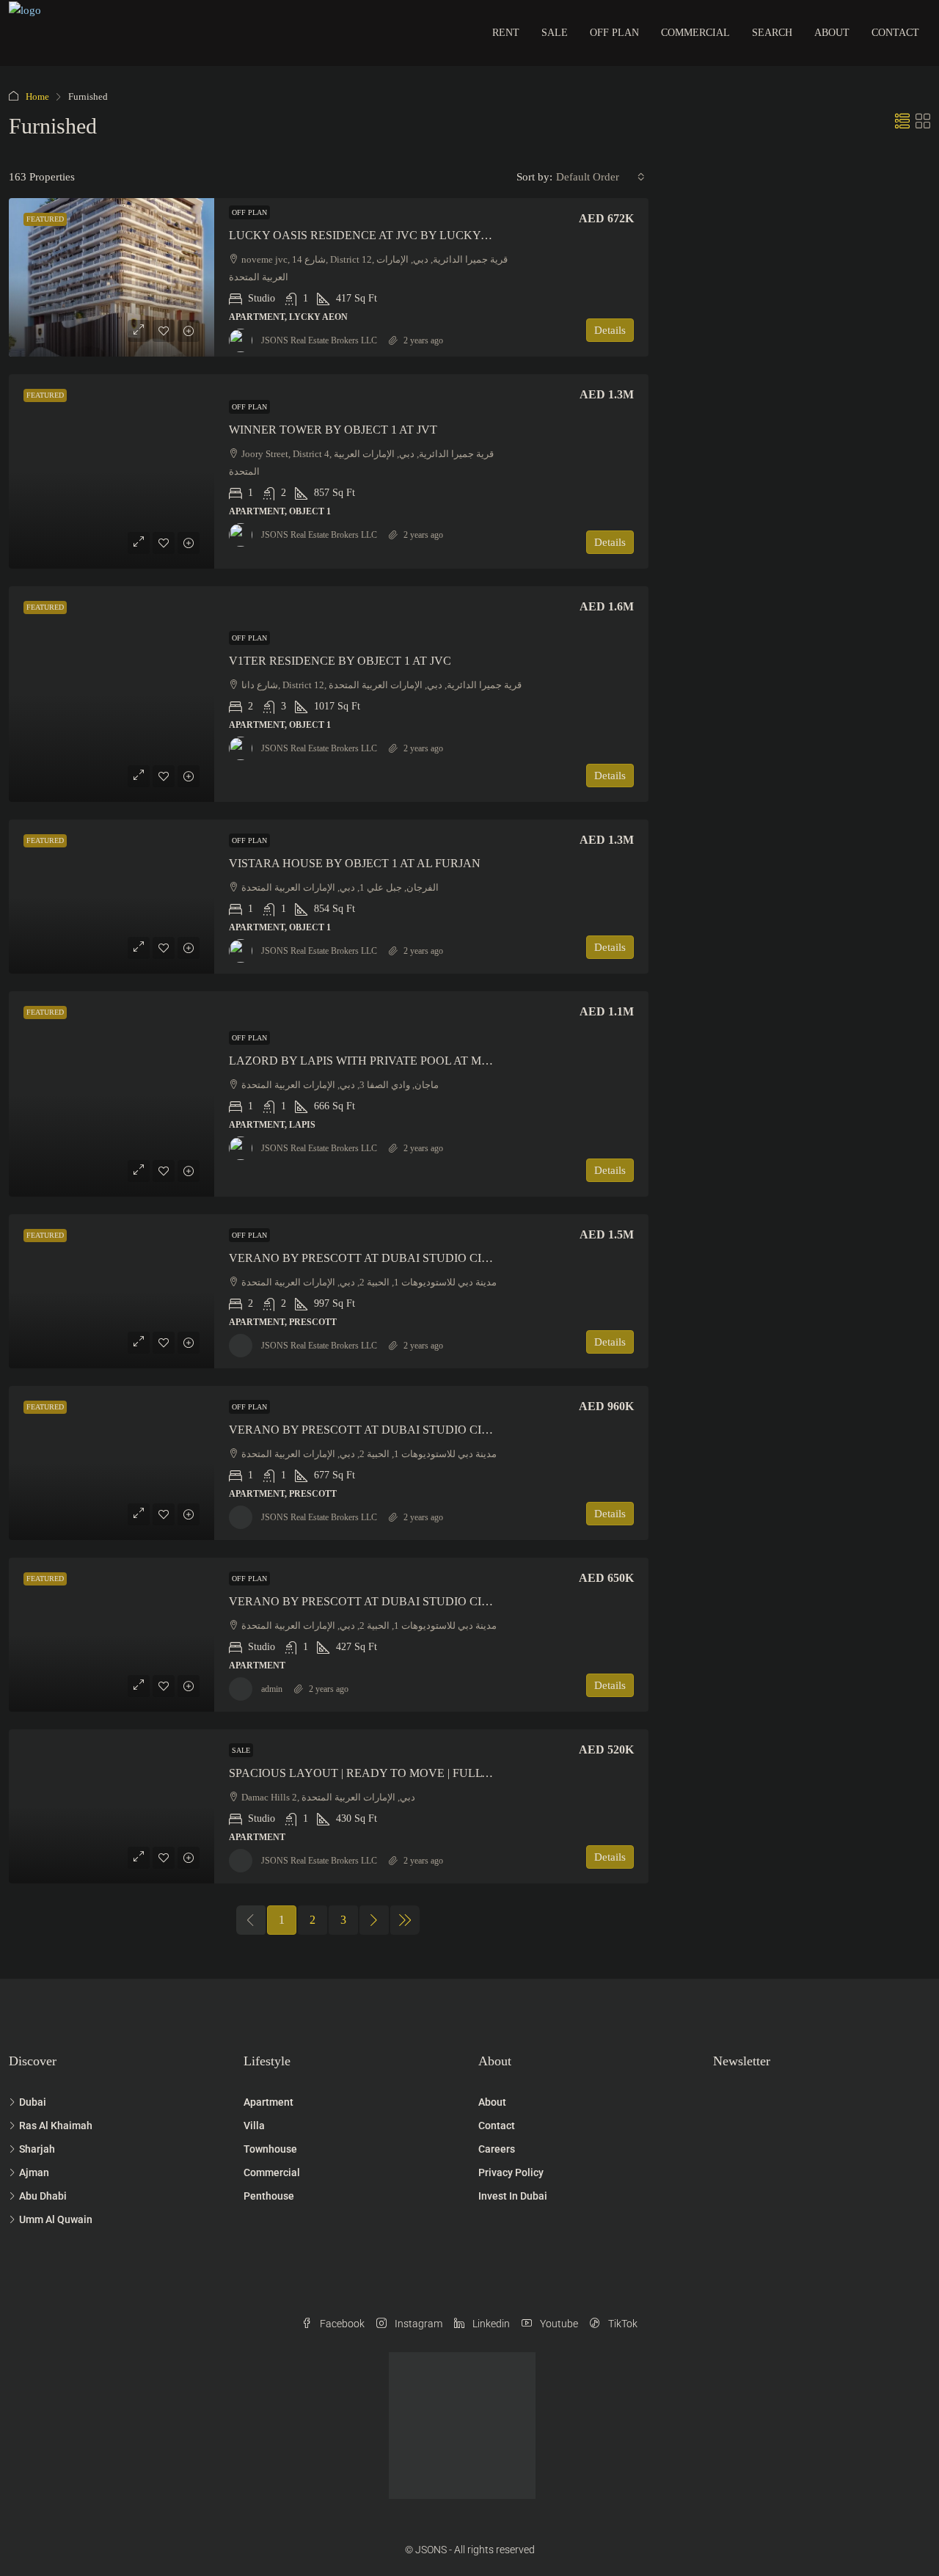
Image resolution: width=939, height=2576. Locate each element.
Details (610, 330)
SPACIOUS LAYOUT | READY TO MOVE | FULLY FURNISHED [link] (394, 1773)
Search (772, 33)
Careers (497, 2149)
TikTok (622, 2324)
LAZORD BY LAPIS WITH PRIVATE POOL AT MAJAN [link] (370, 1061)
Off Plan (614, 33)
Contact (895, 33)
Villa (254, 2126)
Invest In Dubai (513, 2196)
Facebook (341, 2324)
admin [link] (272, 1689)
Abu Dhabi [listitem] (43, 2196)
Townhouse (270, 2149)
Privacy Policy (511, 2172)
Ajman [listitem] (34, 2172)
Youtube (558, 2324)
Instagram (417, 2324)
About (832, 33)
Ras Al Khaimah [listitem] (56, 2126)
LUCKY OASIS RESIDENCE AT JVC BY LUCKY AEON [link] (373, 235)
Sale (555, 33)
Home (37, 96)
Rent (506, 33)
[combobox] (600, 177)
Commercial (695, 33)
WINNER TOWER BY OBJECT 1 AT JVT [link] (333, 430)
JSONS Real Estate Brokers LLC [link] (319, 340)
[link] (112, 277)
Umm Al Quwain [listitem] (56, 2219)
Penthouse (269, 2196)
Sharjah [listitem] (37, 2149)
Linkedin (490, 2324)
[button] (902, 122)
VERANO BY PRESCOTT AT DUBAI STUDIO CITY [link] (363, 1258)
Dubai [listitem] (33, 2102)
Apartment (268, 2102)
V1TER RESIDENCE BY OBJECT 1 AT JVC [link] (340, 661)
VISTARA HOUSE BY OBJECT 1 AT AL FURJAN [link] (355, 863)
